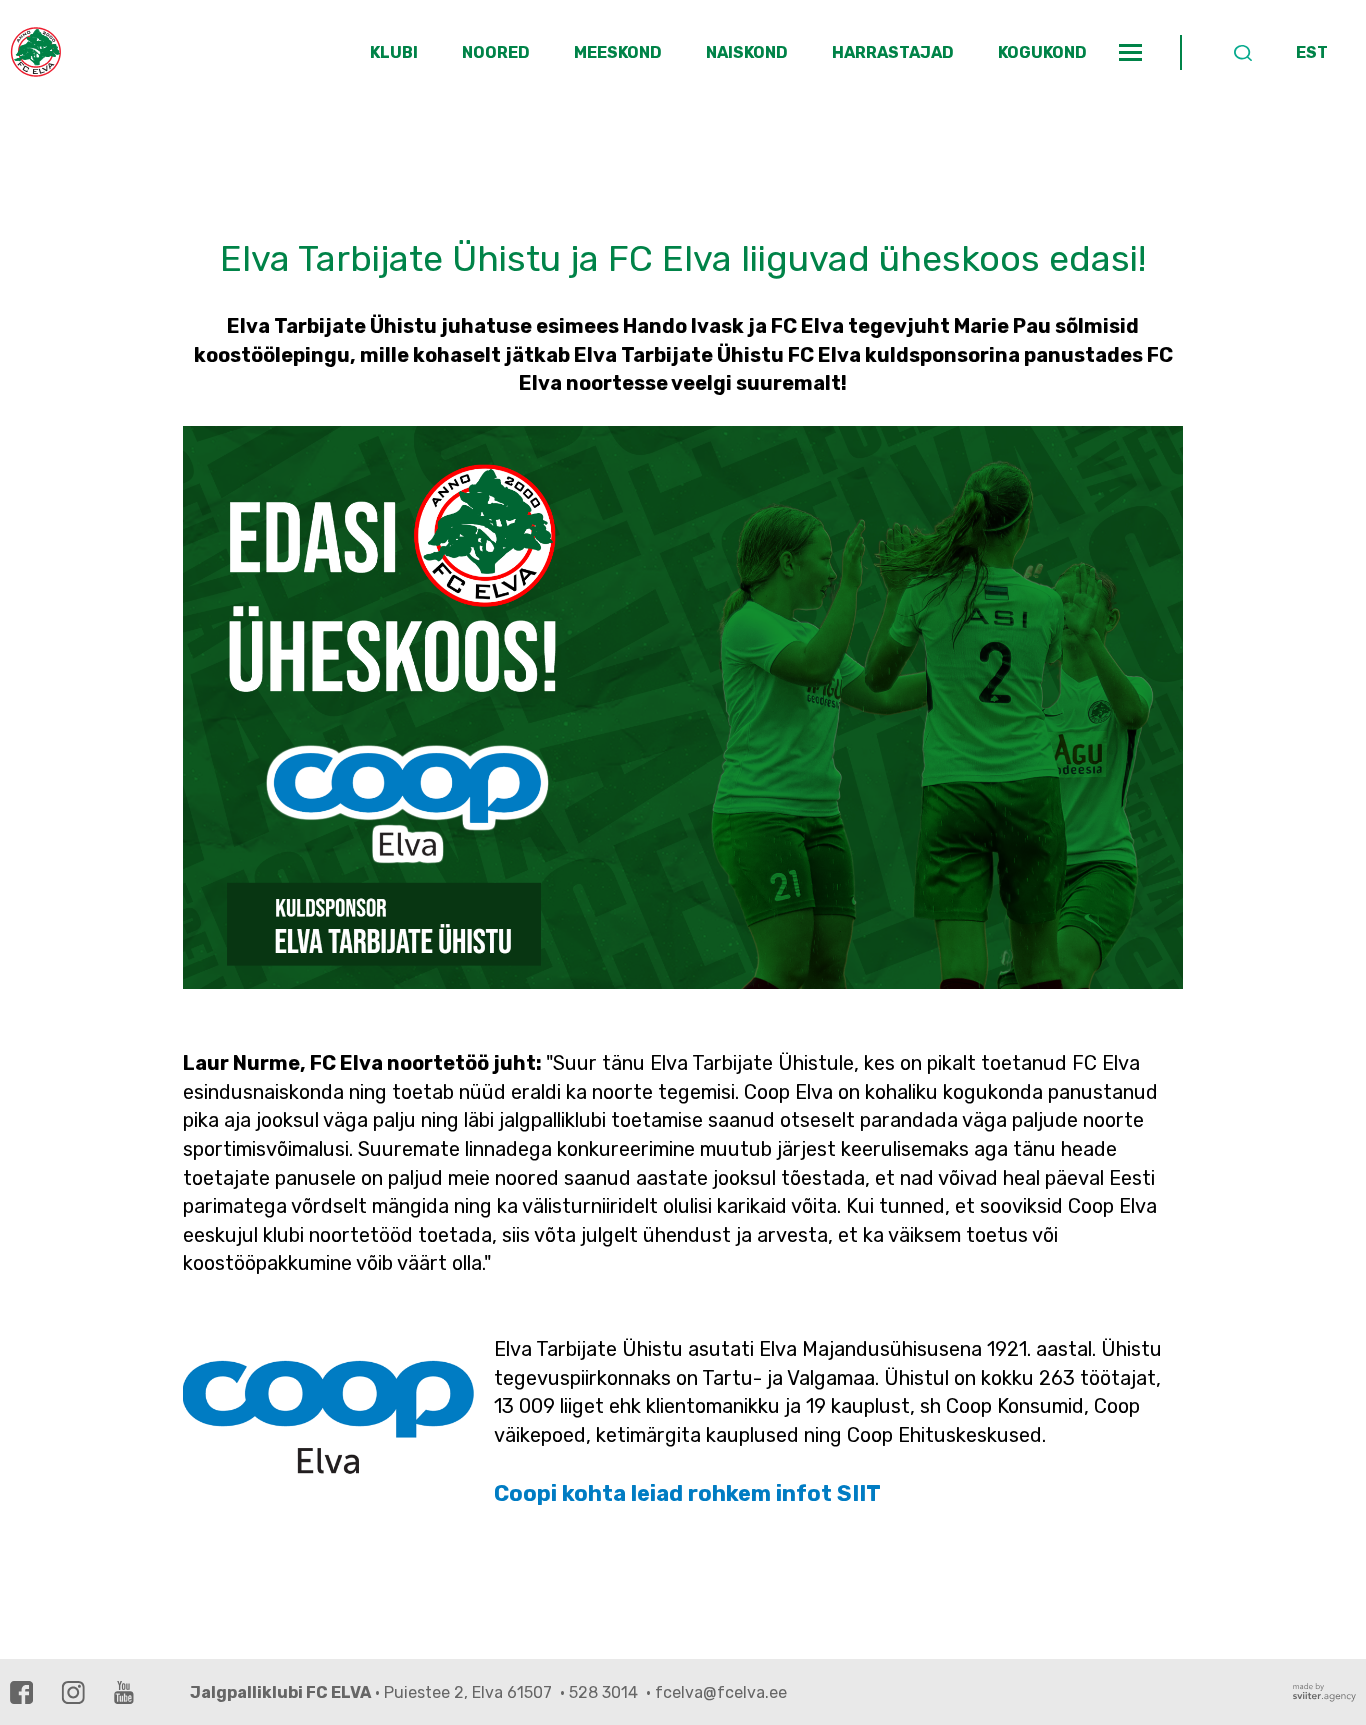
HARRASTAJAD (893, 52)
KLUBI (394, 52)
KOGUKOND (1042, 52)
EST (1312, 52)
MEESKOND (618, 52)
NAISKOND (747, 52)
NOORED (496, 52)
